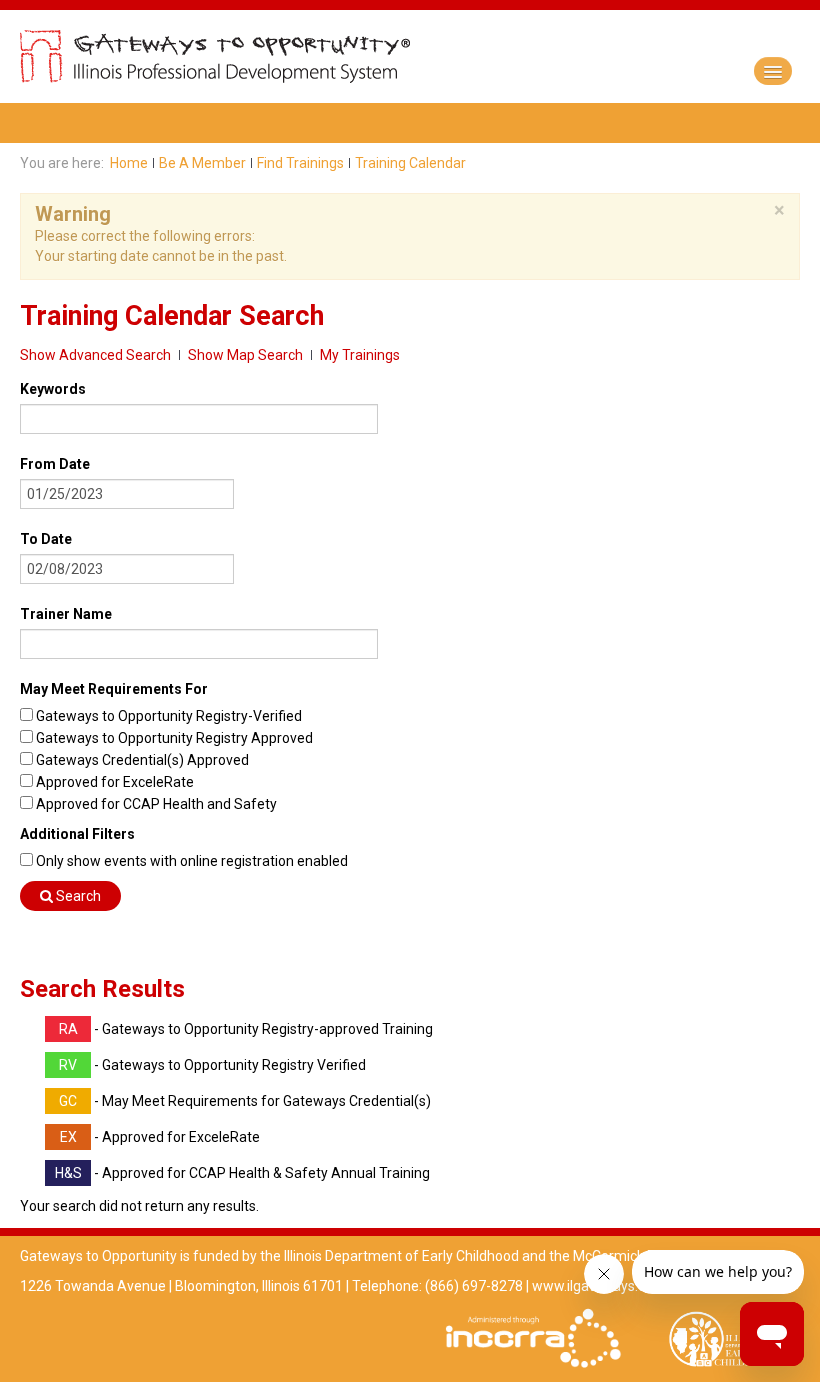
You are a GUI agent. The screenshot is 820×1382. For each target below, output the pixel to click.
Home (129, 163)
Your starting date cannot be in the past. (161, 256)
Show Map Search (245, 355)
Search (77, 896)
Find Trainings (300, 163)
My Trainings (360, 355)
